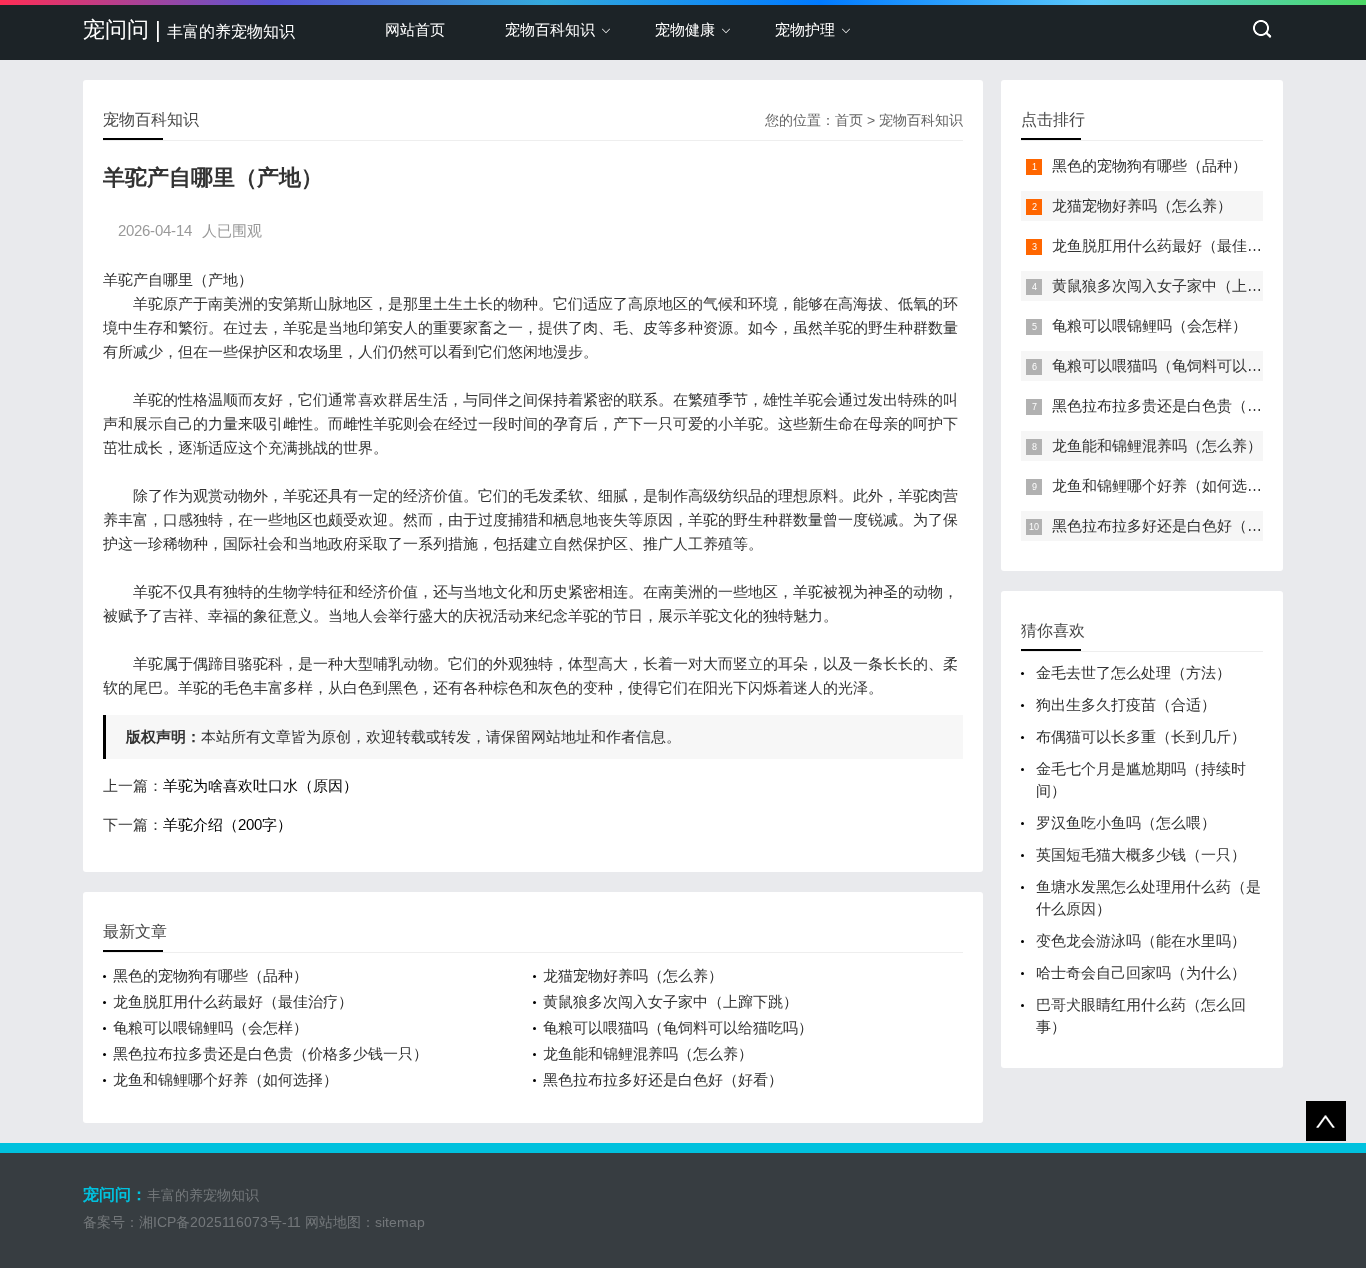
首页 (849, 120)
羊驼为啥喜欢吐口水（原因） (260, 785)
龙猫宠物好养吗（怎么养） (633, 975)
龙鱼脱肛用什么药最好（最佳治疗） (233, 1001)
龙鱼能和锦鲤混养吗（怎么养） (648, 1053)
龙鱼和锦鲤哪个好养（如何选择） (225, 1079)
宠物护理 (805, 29)
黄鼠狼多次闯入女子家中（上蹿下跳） (670, 1001)
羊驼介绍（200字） (227, 824)
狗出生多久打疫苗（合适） (1126, 704)
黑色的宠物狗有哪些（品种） (210, 975)
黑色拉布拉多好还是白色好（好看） (663, 1079)
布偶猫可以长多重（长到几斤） (1141, 736)
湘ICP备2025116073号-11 (220, 1222)
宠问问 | (189, 29)
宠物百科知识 (550, 29)
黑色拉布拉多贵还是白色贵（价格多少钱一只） (270, 1053)
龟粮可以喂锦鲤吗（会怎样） (210, 1027)
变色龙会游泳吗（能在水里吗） (1141, 940)
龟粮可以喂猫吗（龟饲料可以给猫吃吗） (678, 1027)
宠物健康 (685, 29)
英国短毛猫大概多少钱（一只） (1141, 854)
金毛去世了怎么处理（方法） (1133, 672)
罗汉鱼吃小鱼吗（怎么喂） (1126, 822)
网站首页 (415, 29)
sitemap (400, 1222)
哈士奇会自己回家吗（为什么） (1141, 972)
